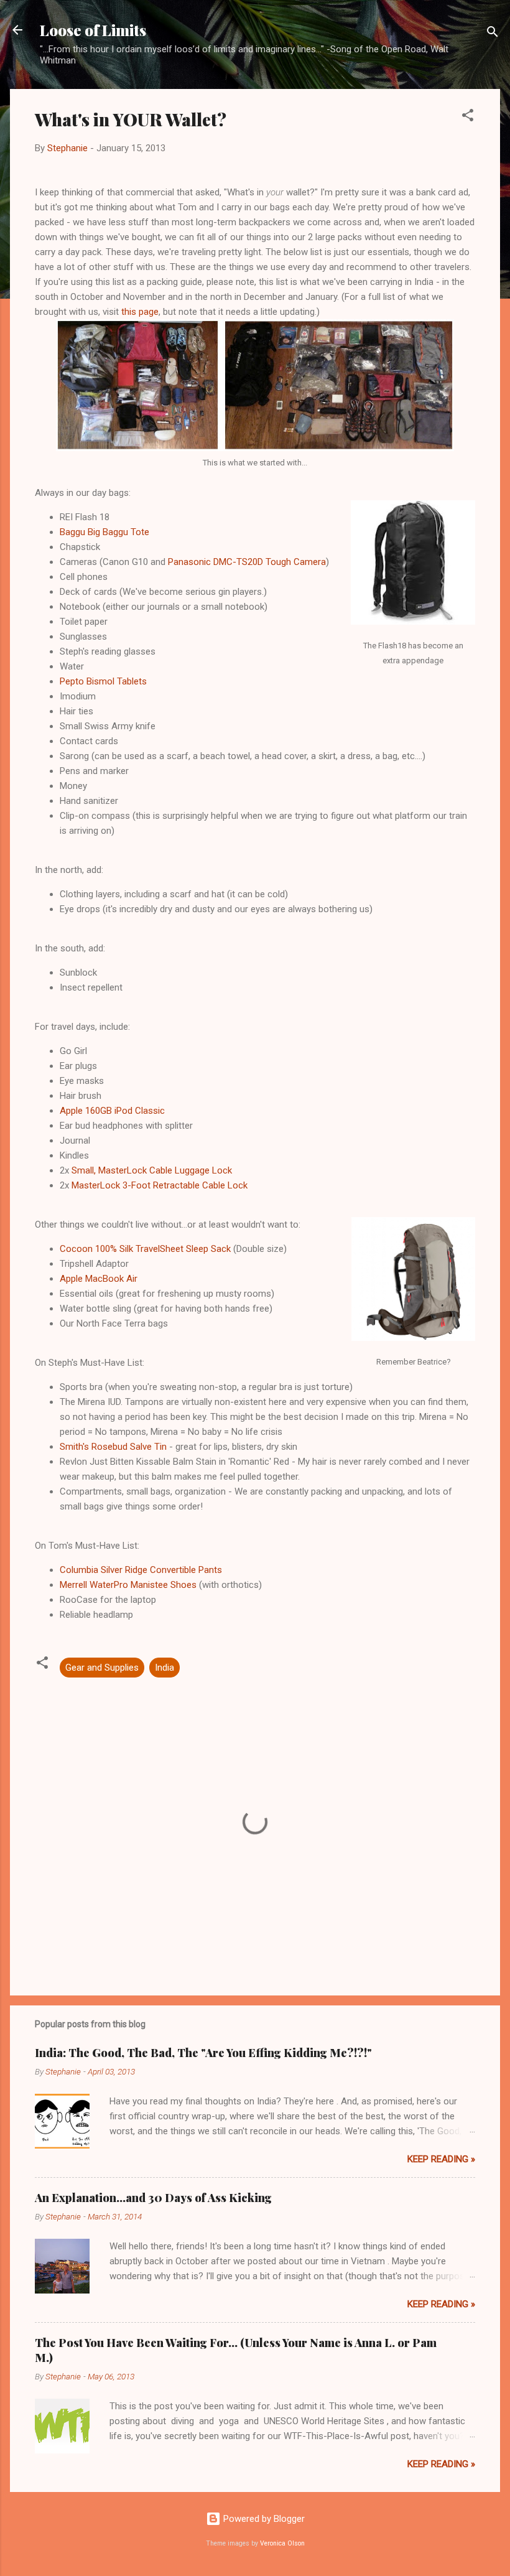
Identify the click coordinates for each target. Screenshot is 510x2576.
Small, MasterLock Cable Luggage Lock (152, 1170)
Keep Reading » (441, 2159)
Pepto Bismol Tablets (103, 681)
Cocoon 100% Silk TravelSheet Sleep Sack (145, 1249)
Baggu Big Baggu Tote (104, 532)
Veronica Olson (282, 2543)
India (165, 1668)
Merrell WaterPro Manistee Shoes (128, 1585)
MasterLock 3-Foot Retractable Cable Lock (160, 1185)
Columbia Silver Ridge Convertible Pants (141, 1570)
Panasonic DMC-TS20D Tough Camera (247, 562)
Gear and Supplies (102, 1668)
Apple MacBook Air (99, 1279)
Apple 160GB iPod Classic (112, 1111)
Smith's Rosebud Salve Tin (113, 1447)
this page (140, 312)
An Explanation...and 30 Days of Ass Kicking (153, 2198)
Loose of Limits (93, 30)
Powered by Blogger (263, 2519)
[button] (468, 117)
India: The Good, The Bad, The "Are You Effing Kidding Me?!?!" (203, 2053)
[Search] (493, 34)
